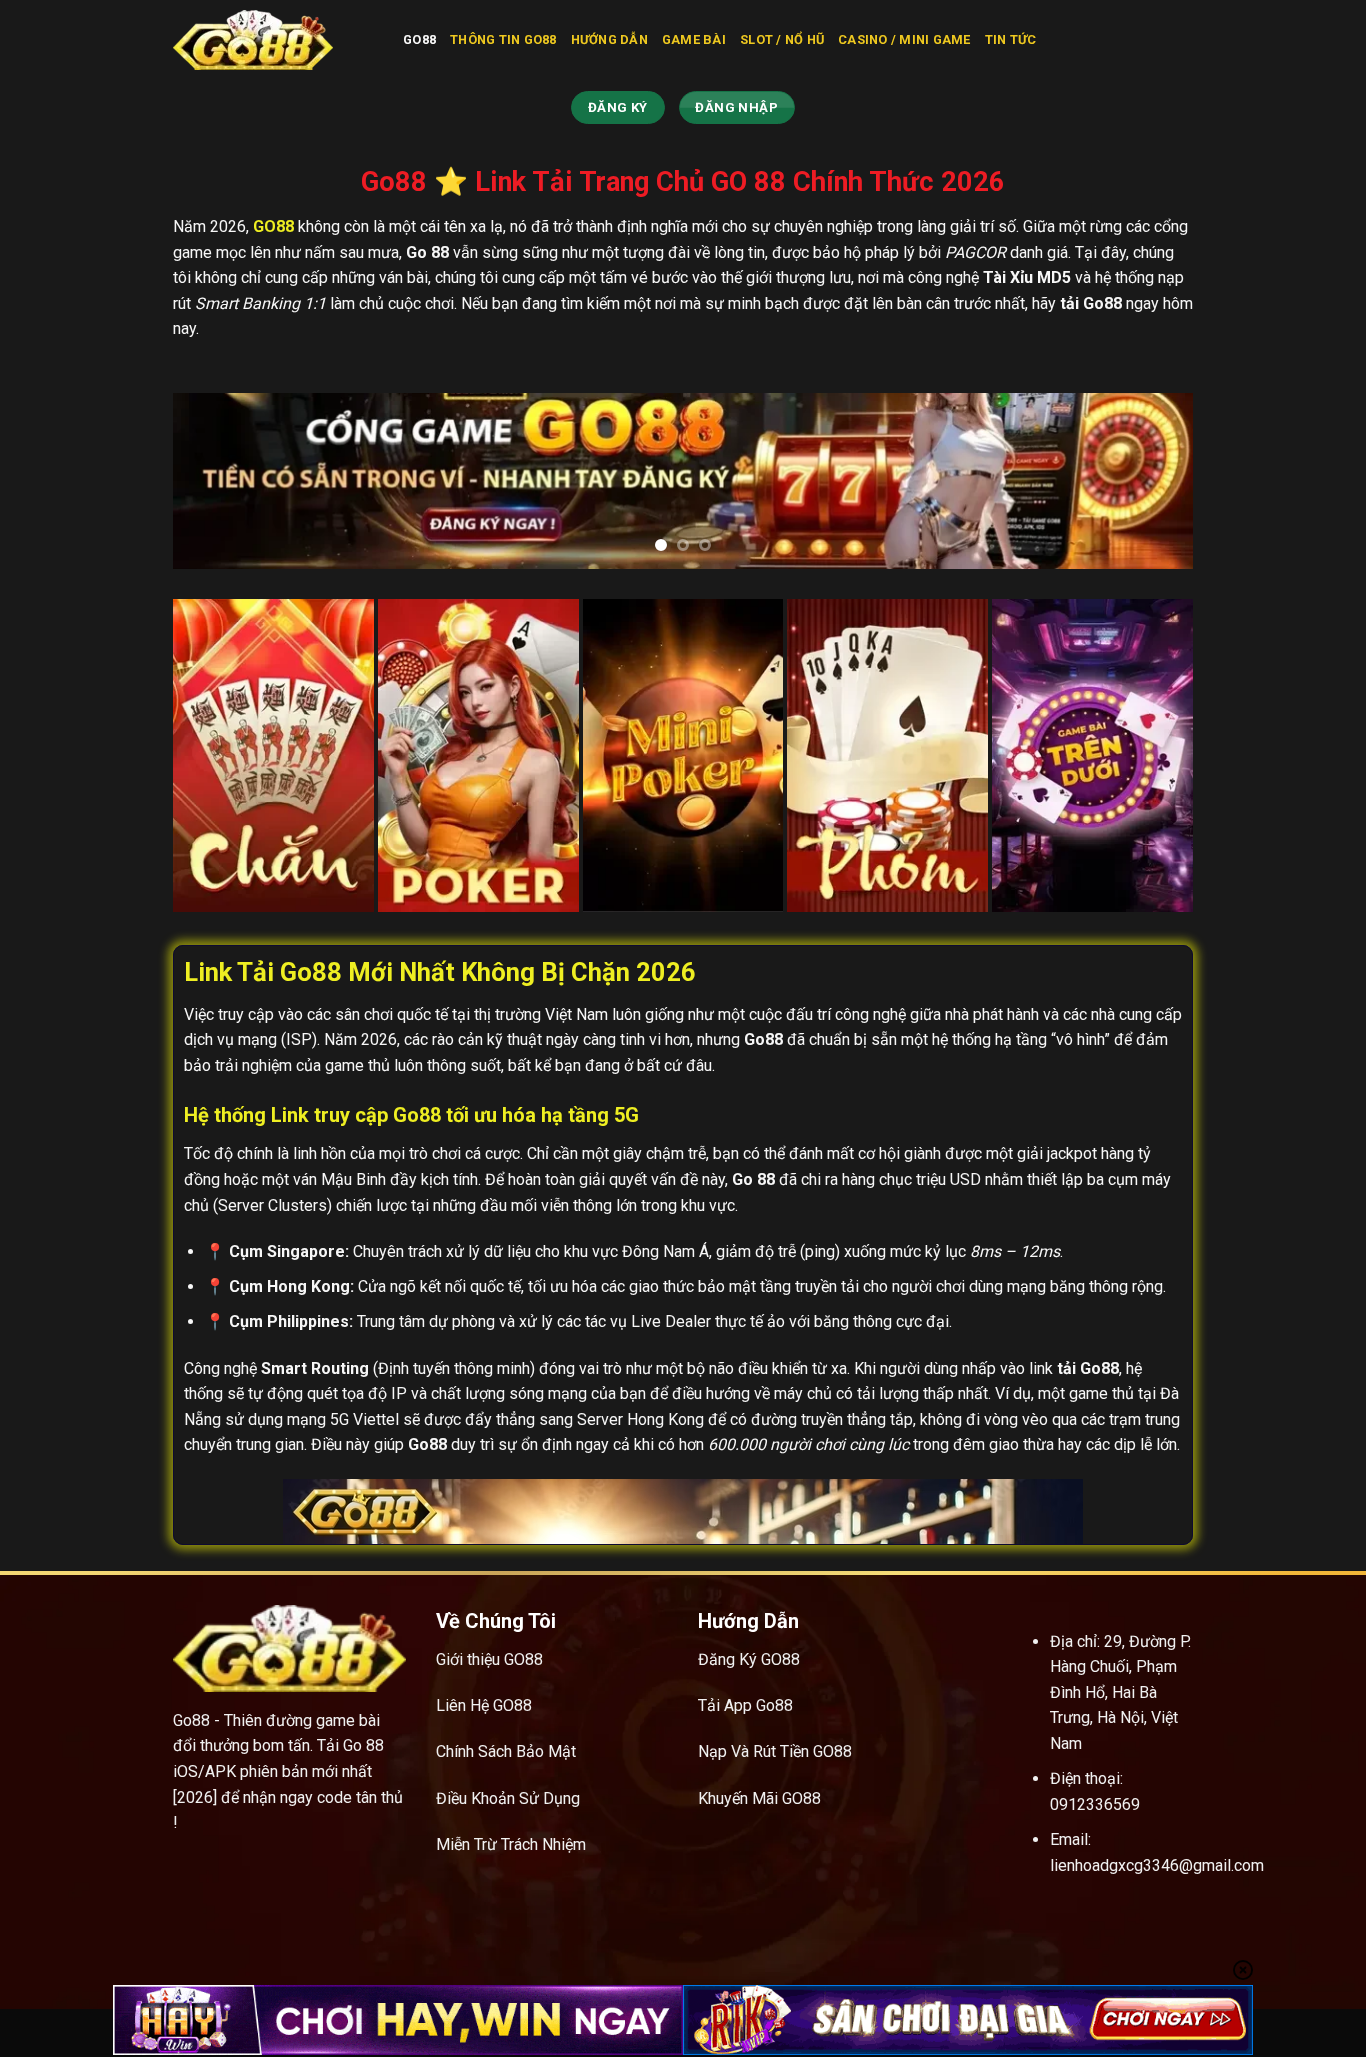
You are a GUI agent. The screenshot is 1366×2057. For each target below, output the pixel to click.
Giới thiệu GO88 (489, 1659)
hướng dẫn (609, 39)
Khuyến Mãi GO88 (759, 1798)
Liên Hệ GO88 (484, 1705)
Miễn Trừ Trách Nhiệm (511, 1844)
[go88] (273, 40)
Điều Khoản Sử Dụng (508, 1798)
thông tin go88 (503, 39)
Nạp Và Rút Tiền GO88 (775, 1751)
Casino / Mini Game (904, 39)
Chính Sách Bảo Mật (506, 1751)
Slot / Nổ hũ (782, 39)
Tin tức (1011, 39)
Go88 (419, 39)
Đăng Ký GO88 (749, 1659)
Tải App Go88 (745, 1705)
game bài (694, 39)
